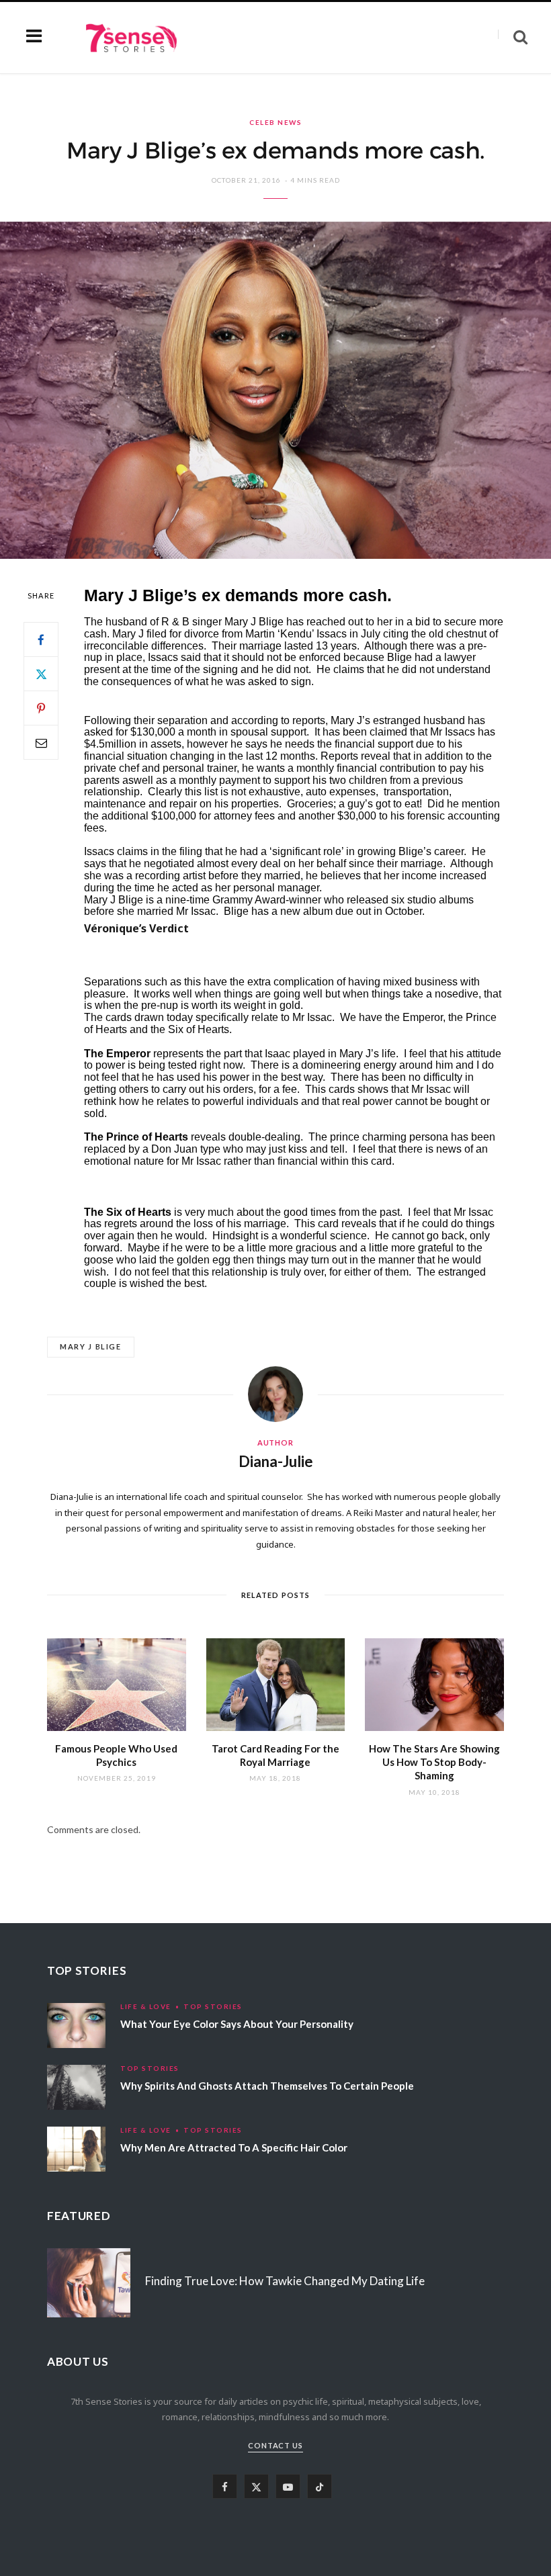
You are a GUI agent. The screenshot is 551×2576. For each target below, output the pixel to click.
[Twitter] (41, 674)
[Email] (41, 742)
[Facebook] (41, 639)
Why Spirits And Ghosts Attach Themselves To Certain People (267, 2086)
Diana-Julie (276, 1461)
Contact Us (276, 2445)
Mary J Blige (91, 1346)
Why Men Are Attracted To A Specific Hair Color (234, 2147)
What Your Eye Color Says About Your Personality (237, 2024)
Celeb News (275, 122)
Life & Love (146, 2006)
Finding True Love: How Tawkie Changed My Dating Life (285, 2281)
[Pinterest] (41, 708)
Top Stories (213, 2006)
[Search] (513, 37)
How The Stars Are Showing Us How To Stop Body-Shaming (434, 1762)
